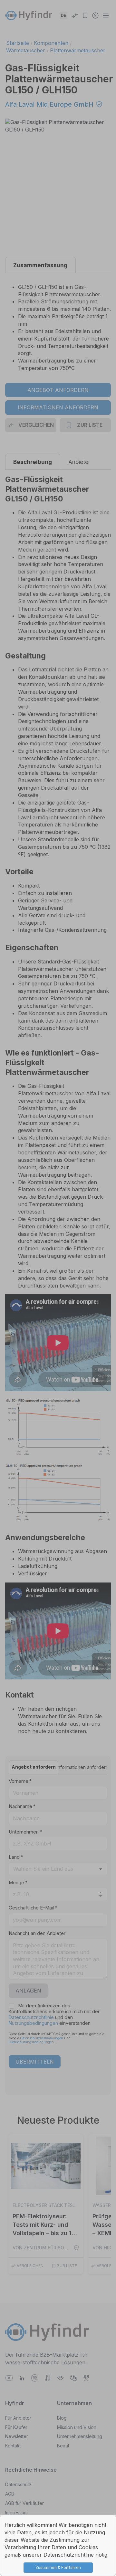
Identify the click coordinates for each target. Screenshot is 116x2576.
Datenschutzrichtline (69, 2555)
